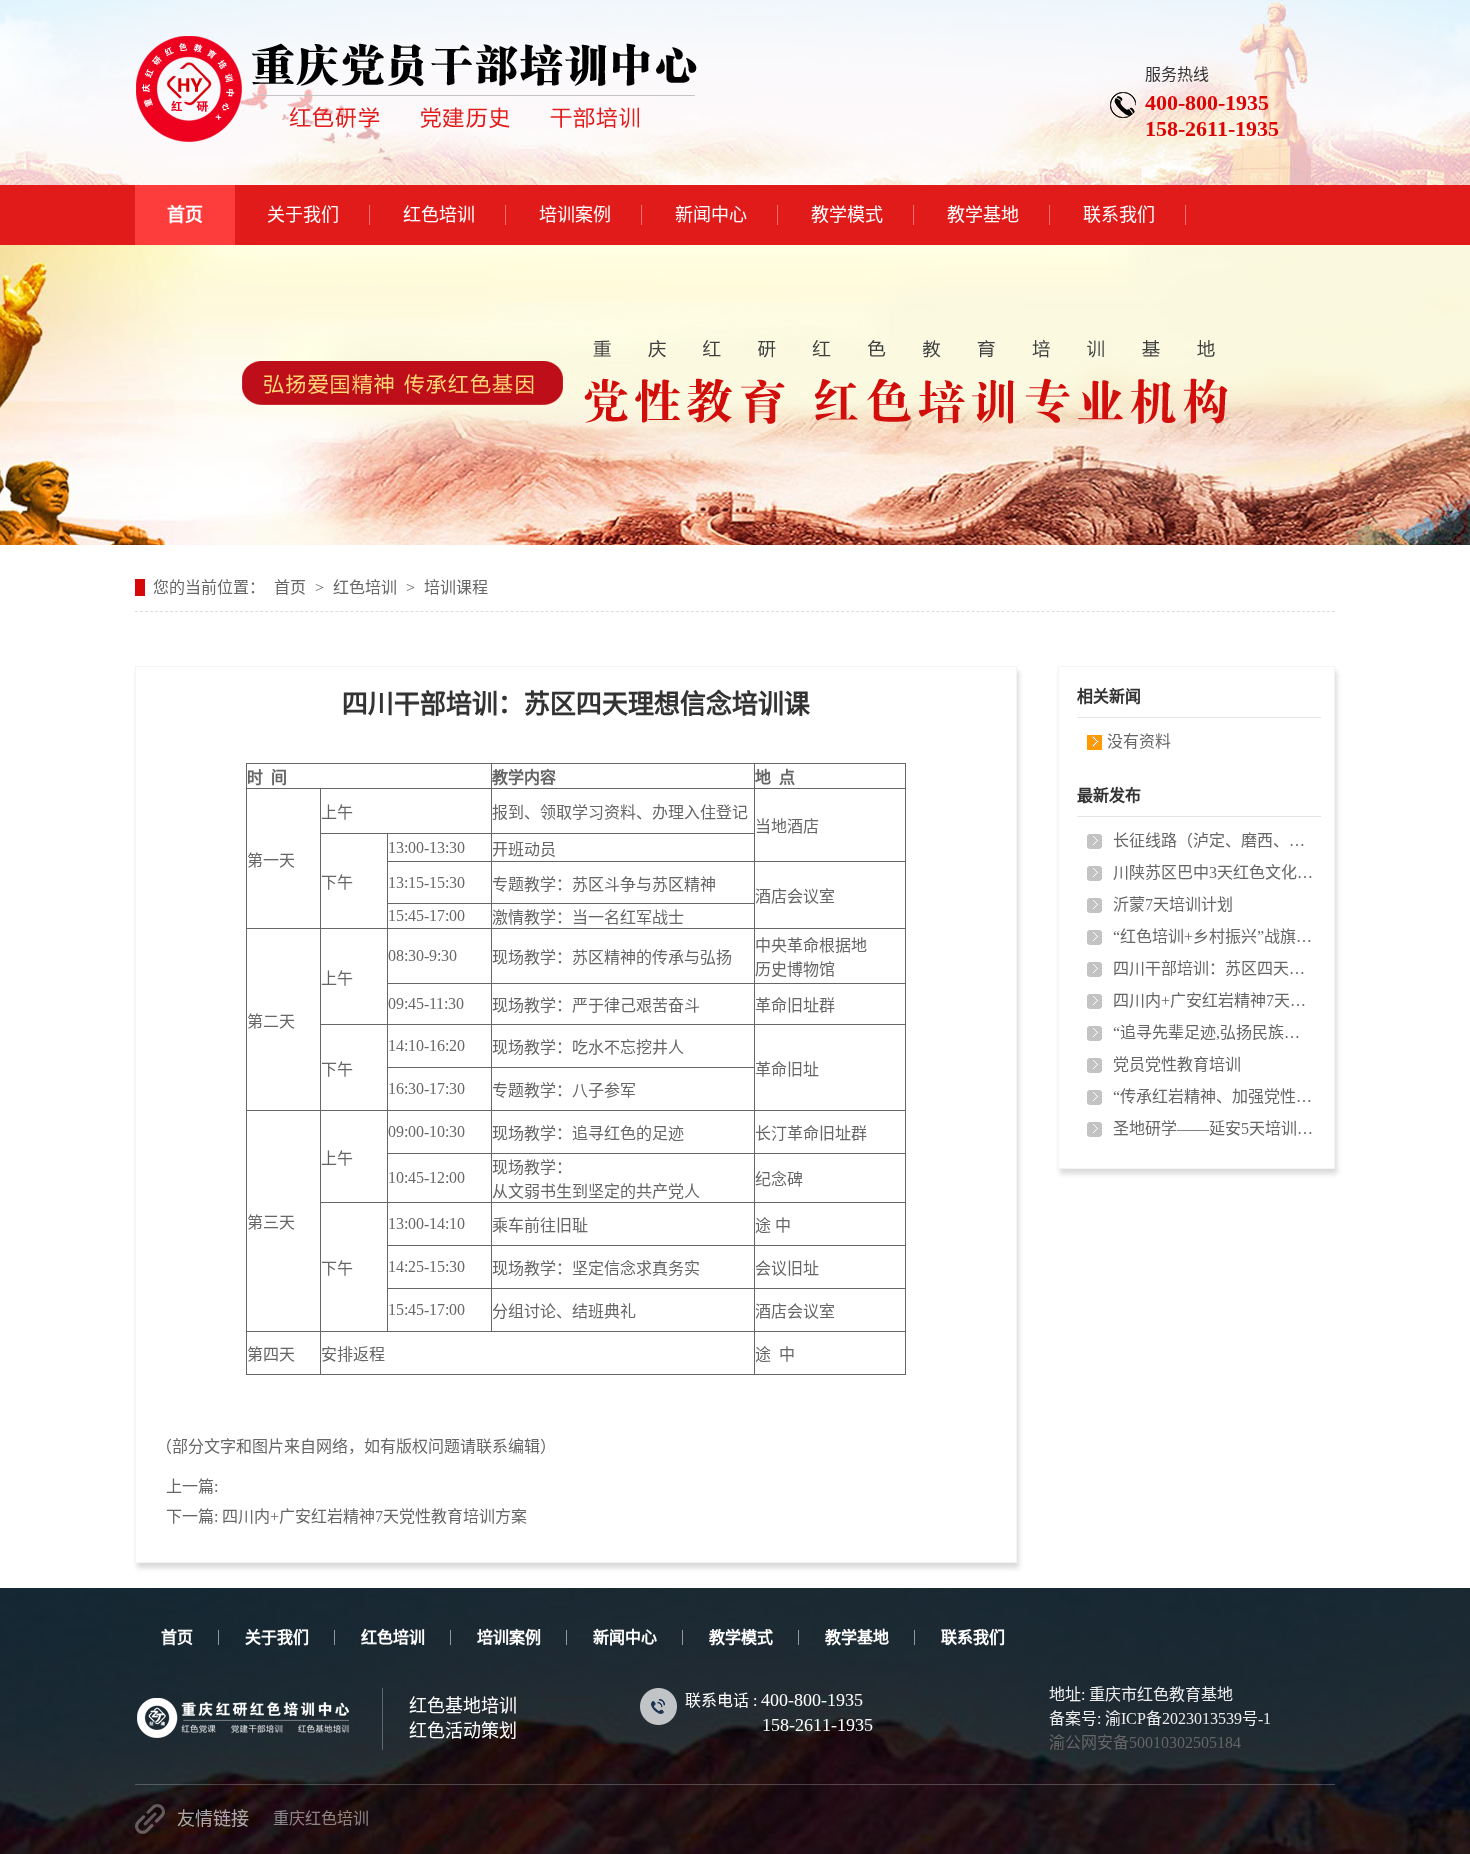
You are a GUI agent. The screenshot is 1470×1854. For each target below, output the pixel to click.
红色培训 (365, 587)
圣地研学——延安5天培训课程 (1213, 1128)
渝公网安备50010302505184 (1145, 1742)
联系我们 (973, 1637)
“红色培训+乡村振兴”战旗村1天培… (1213, 936)
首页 (290, 587)
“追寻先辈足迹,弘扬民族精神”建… (1213, 1032)
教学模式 (741, 1637)
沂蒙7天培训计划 (1173, 904)
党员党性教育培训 (1177, 1064)
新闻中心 (625, 1637)
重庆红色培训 (321, 1818)
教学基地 (857, 1637)
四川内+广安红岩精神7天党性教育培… (1213, 1000)
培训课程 (456, 587)
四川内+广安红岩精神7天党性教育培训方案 (374, 1516)
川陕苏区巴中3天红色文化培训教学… (1213, 872)
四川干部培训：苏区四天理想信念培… (1213, 968)
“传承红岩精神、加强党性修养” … (1213, 1096)
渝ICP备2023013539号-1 (1188, 1718)
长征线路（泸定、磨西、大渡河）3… (1213, 840)
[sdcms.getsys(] (416, 132)
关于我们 (277, 1637)
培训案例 (509, 1637)
